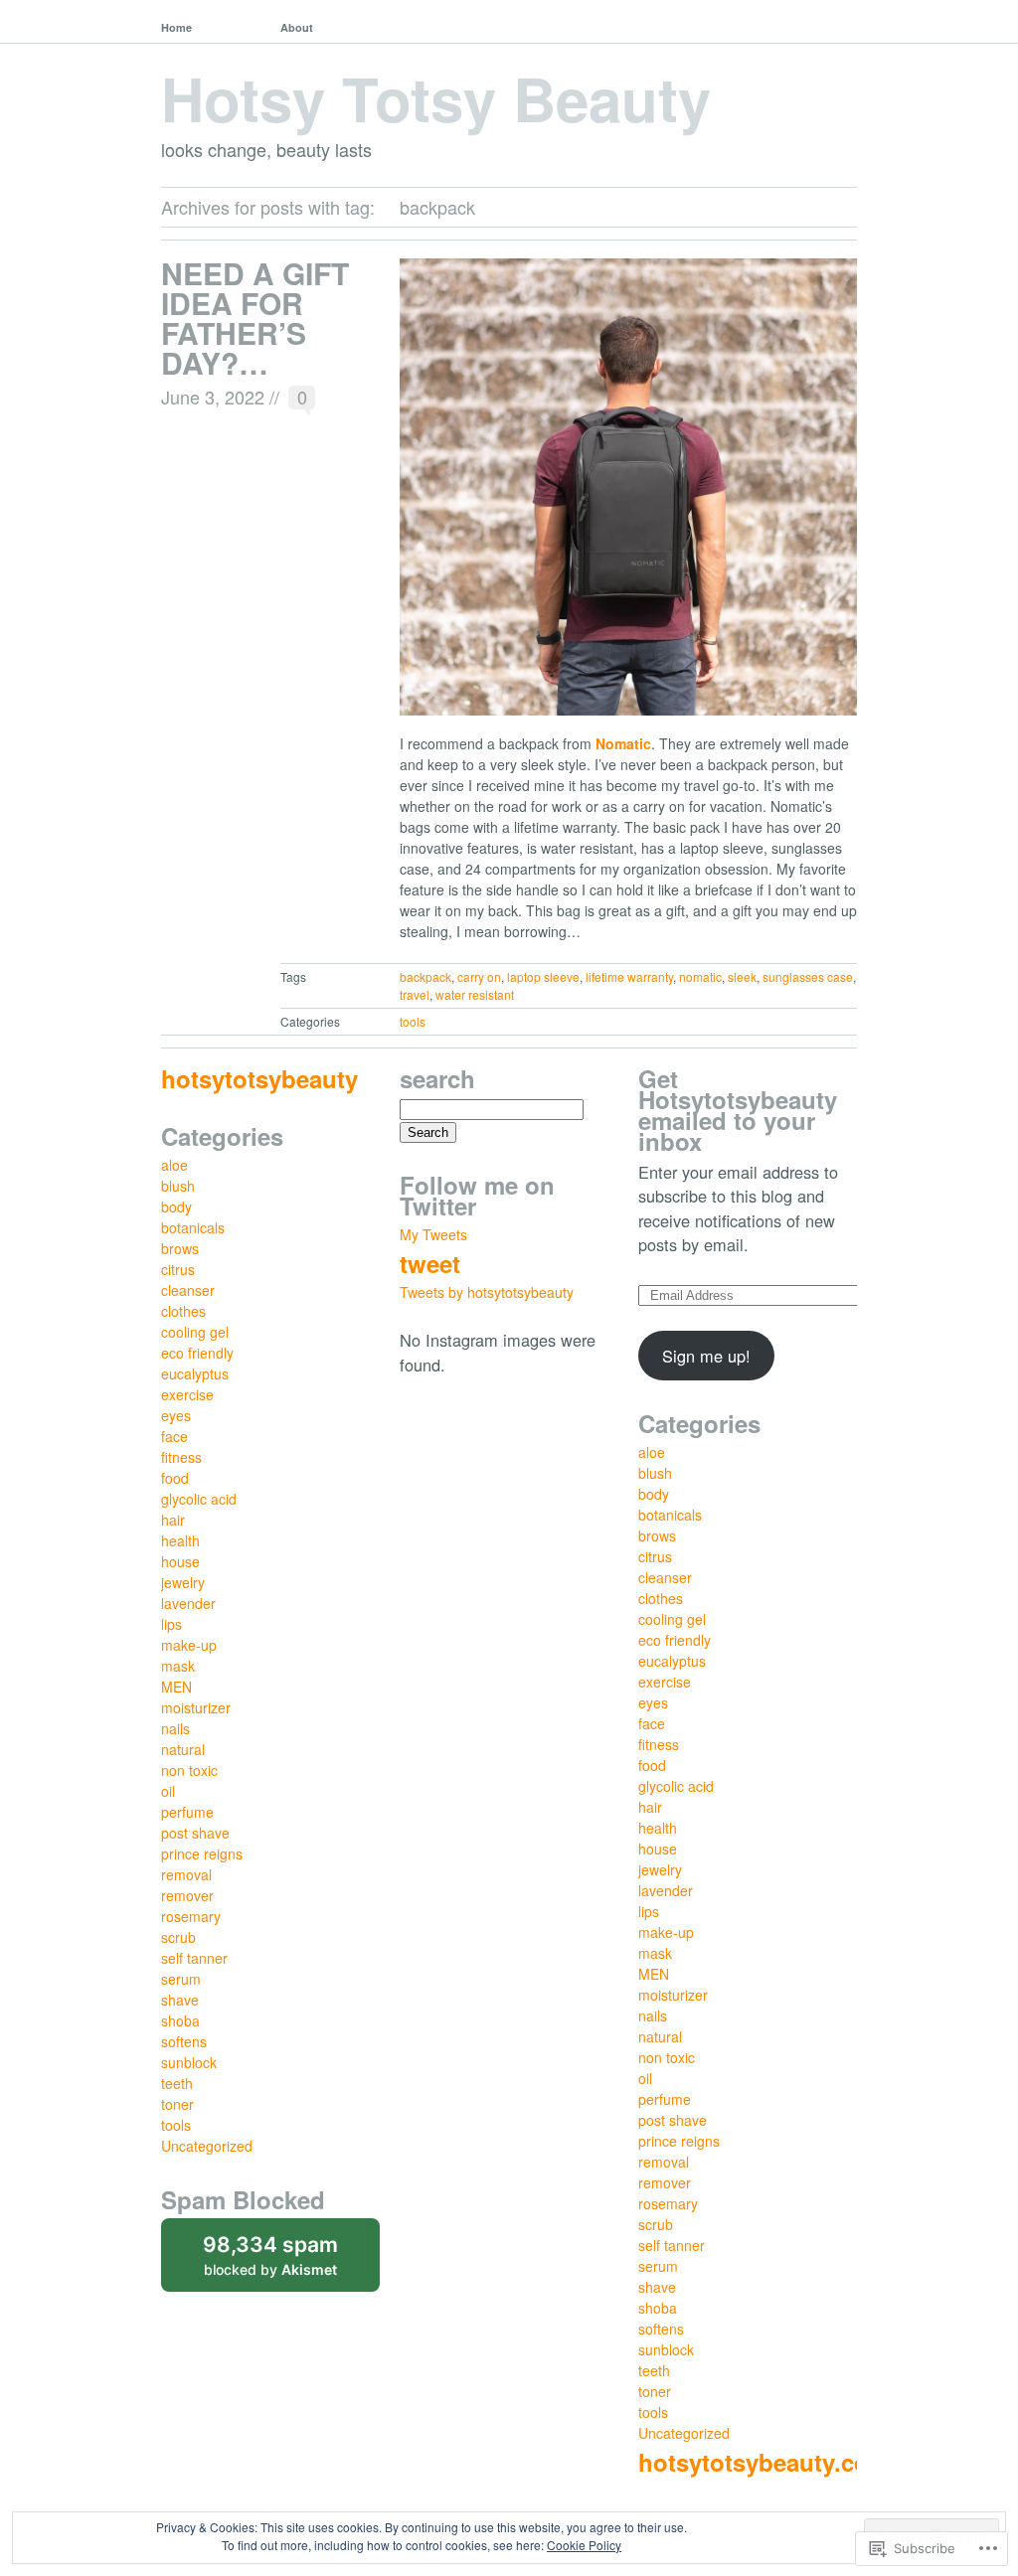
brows (180, 1248)
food (175, 1478)
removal (186, 1874)
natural (183, 1749)
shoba (180, 2020)
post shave (195, 1833)
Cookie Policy (584, 2545)
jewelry (183, 1582)
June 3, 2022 (213, 397)
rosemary (191, 1916)
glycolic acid (199, 1499)
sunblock (189, 2062)
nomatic (700, 976)
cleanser (188, 1290)
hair (173, 1520)
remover (187, 1895)
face (174, 1436)
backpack (425, 976)
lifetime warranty (629, 976)
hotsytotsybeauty (259, 1078)
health (180, 1540)
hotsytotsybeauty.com (764, 2462)
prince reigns (202, 1853)
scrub (178, 1937)
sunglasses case (808, 976)
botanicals (193, 1227)
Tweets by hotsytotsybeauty (487, 1292)
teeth (177, 2083)
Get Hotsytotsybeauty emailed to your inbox (738, 1110)
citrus (178, 1269)
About (297, 27)
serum (181, 1979)
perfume (187, 1812)
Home (176, 27)
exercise (187, 1394)
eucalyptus (195, 1373)
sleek (742, 976)
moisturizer (196, 1707)
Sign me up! (706, 1356)
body (176, 1207)
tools (413, 1021)
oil (168, 1791)
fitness (181, 1457)
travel (415, 994)
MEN (176, 1687)
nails (175, 1728)
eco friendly (197, 1353)
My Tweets (433, 1234)
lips (171, 1624)
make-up (189, 1645)
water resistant (475, 994)
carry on (479, 976)
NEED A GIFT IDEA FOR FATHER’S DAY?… (255, 318)
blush (178, 1186)
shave (180, 2000)
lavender (188, 1603)
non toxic (189, 1770)
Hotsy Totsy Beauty (436, 97)
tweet (430, 1263)
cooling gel (195, 1332)
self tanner (194, 1958)
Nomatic (623, 743)
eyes (176, 1415)
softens (184, 2041)
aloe (174, 1165)
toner (177, 2104)
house (180, 1561)
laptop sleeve (543, 976)
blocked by (291, 2262)
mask (178, 1666)
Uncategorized (207, 2146)
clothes (183, 1311)
